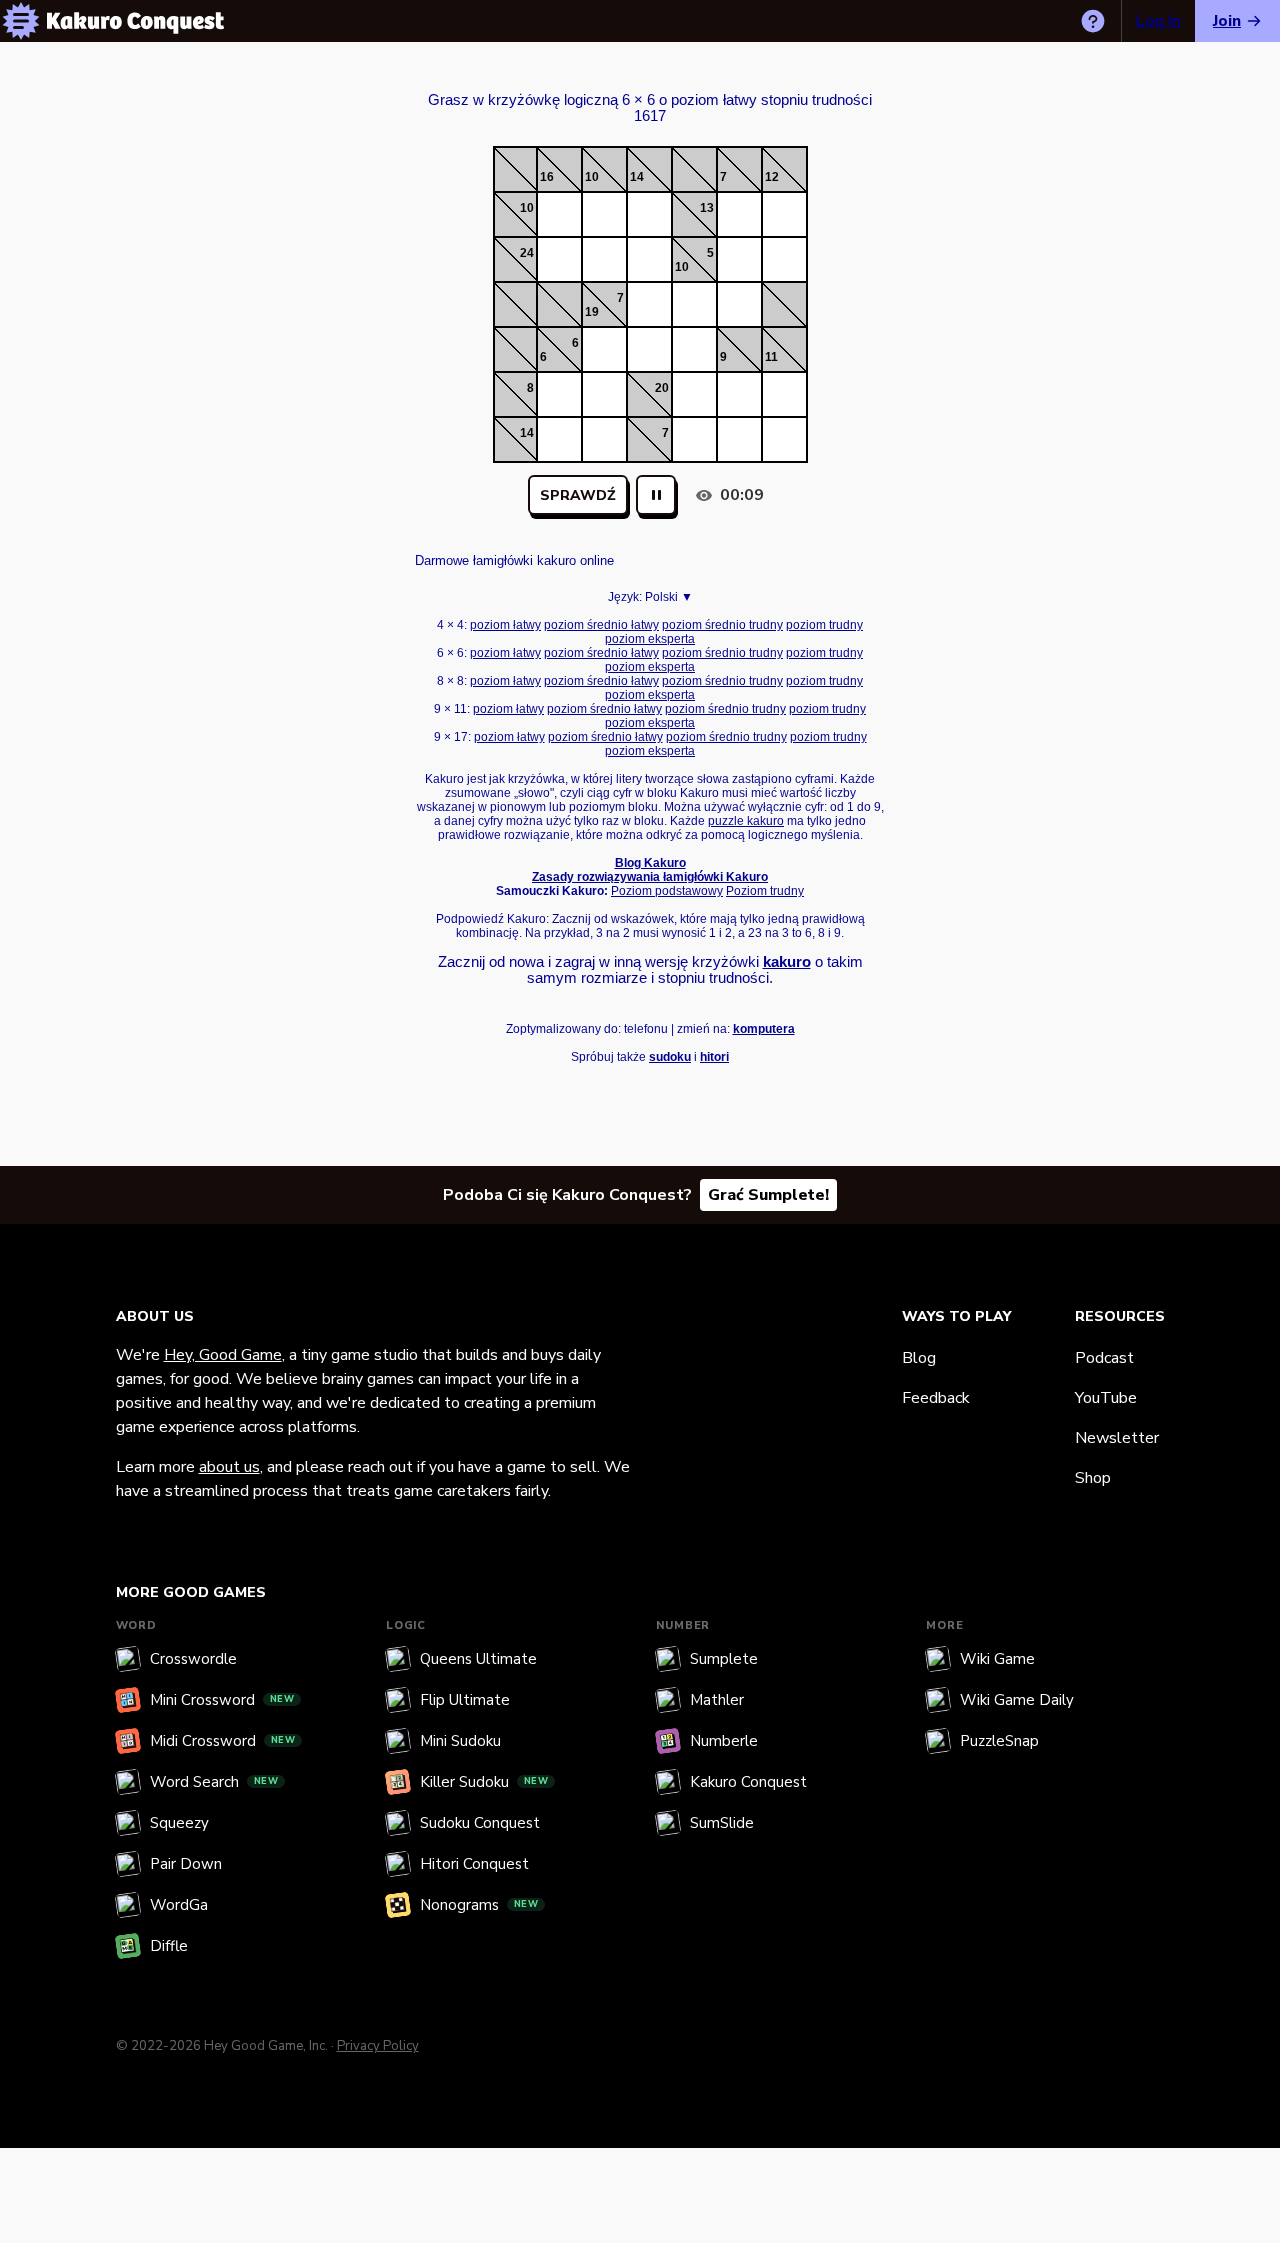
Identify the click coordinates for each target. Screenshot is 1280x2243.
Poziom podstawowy (667, 891)
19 (592, 312)
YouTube (1106, 1398)
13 (707, 208)
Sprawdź (578, 495)
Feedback (936, 1398)
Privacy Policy (378, 2046)
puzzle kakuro (746, 821)
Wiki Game (997, 1659)
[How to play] (1093, 21)
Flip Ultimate (465, 1700)
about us (229, 1467)
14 (637, 177)
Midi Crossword (223, 1741)
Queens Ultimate (478, 1659)
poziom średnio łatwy (601, 625)
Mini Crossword (222, 1700)
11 (771, 357)
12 (772, 177)
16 (547, 177)
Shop (1093, 1478)
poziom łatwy (505, 625)
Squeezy (179, 1823)
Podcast (1104, 1358)
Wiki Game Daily (1017, 1700)
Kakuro (650, 82)
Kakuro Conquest (748, 1782)
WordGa (179, 1905)
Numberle (724, 1741)
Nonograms (479, 1905)
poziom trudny (824, 625)
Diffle (169, 1946)
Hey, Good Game (223, 1355)
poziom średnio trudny (722, 625)
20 (662, 388)
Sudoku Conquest (480, 1823)
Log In (1158, 21)
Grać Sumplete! (768, 1195)
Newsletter (1117, 1438)
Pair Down (186, 1864)
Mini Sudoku (460, 1741)
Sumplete (724, 1659)
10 (592, 177)
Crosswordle (193, 1659)
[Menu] (21, 21)
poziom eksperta (650, 639)
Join (1227, 21)
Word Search (214, 1782)
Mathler (717, 1700)
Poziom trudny (765, 891)
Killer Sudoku (484, 1782)
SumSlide (722, 1823)
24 (527, 253)
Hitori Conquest (474, 1864)
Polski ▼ (669, 597)
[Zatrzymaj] (656, 495)
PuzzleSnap (999, 1741)
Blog (919, 1358)
